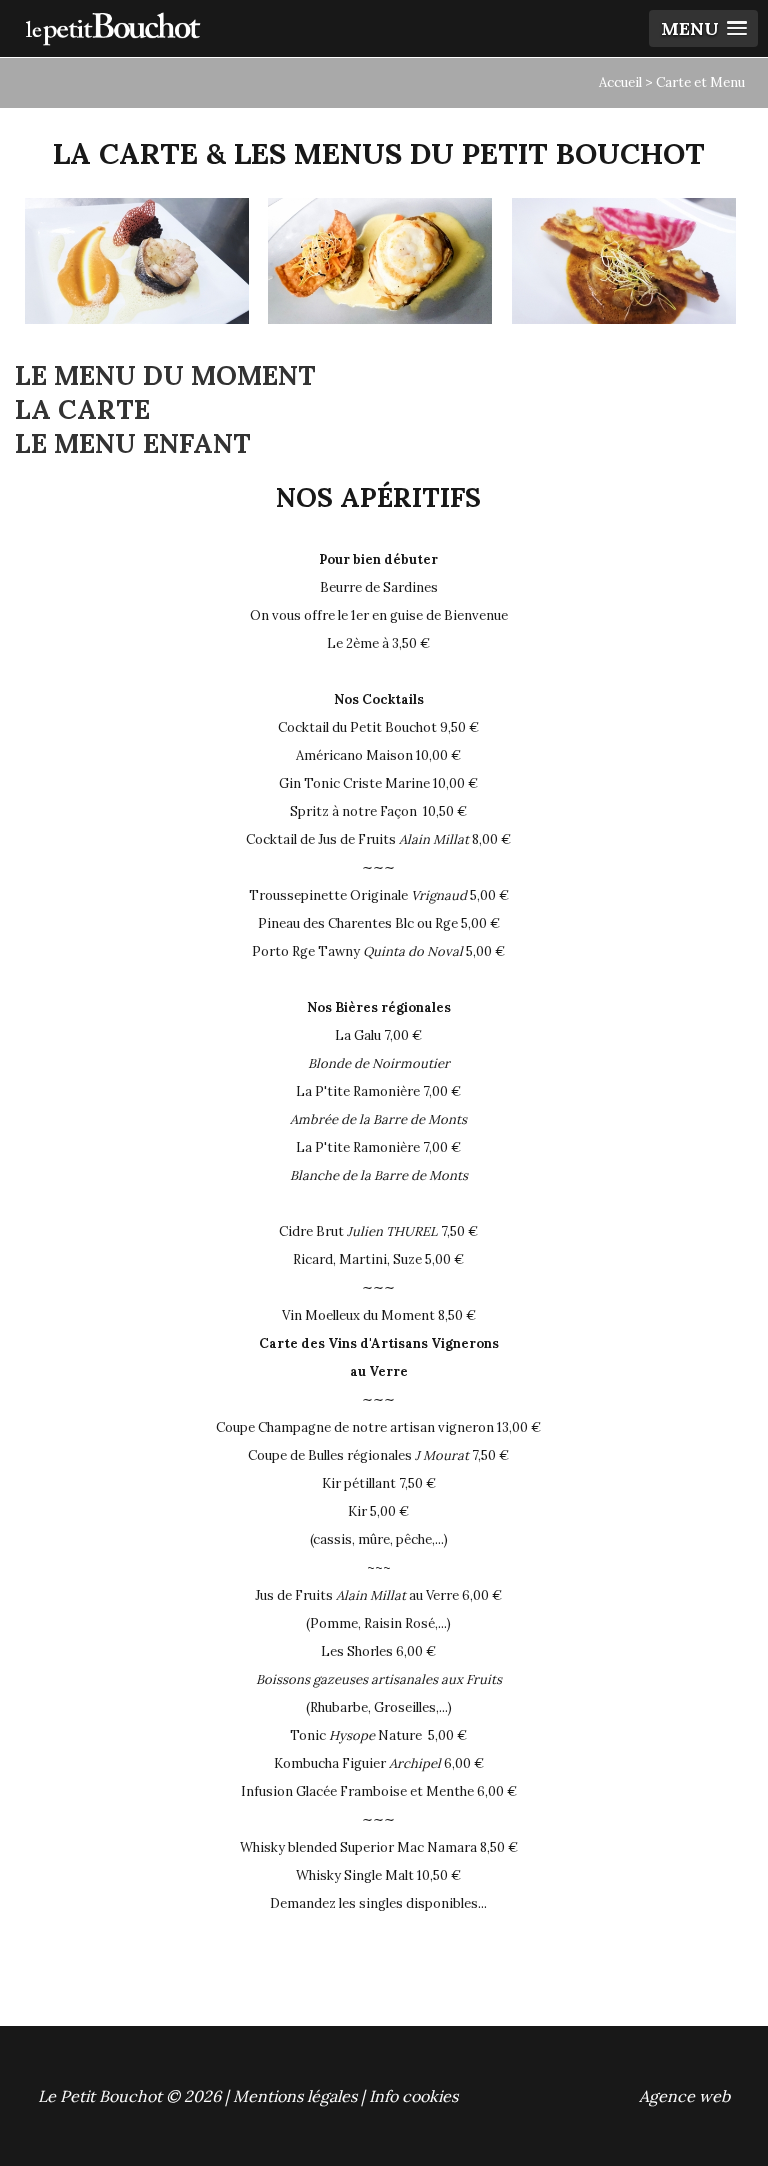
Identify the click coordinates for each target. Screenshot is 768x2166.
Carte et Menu (700, 82)
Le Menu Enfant (133, 443)
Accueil (620, 82)
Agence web (684, 2096)
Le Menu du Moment (165, 375)
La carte (82, 409)
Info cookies (413, 2096)
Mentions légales (295, 2096)
